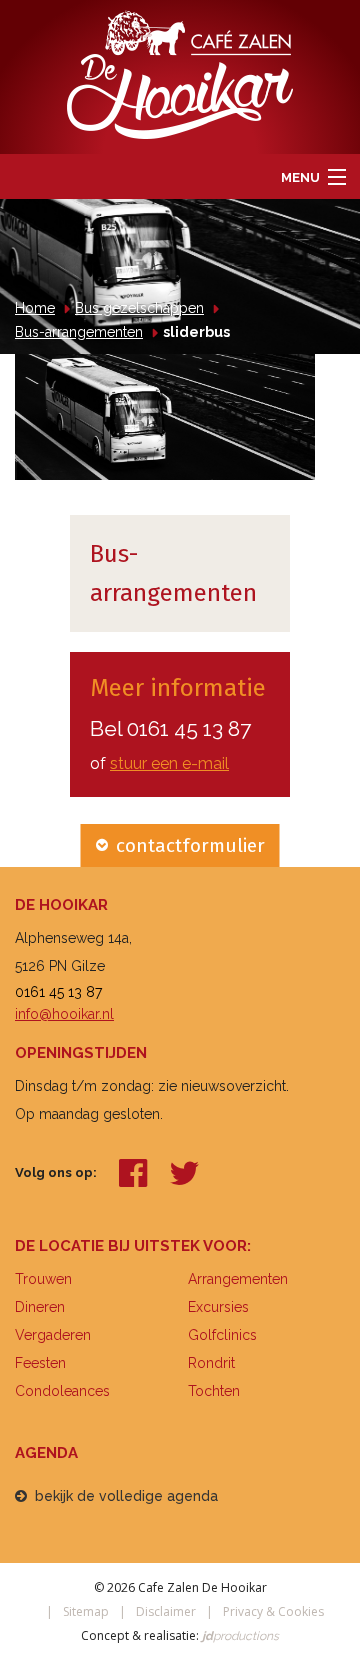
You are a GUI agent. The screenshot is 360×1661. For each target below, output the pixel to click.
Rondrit (211, 1363)
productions (239, 1636)
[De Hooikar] (180, 73)
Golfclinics (222, 1335)
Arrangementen (238, 1279)
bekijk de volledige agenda (126, 1496)
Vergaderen (53, 1335)
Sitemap (86, 1611)
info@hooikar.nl (64, 1014)
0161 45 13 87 (189, 728)
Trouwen (43, 1279)
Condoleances (62, 1391)
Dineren (40, 1307)
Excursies (218, 1307)
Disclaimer (166, 1611)
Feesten (40, 1363)
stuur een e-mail (169, 763)
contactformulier (190, 845)
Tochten (214, 1391)
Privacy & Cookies (273, 1611)
